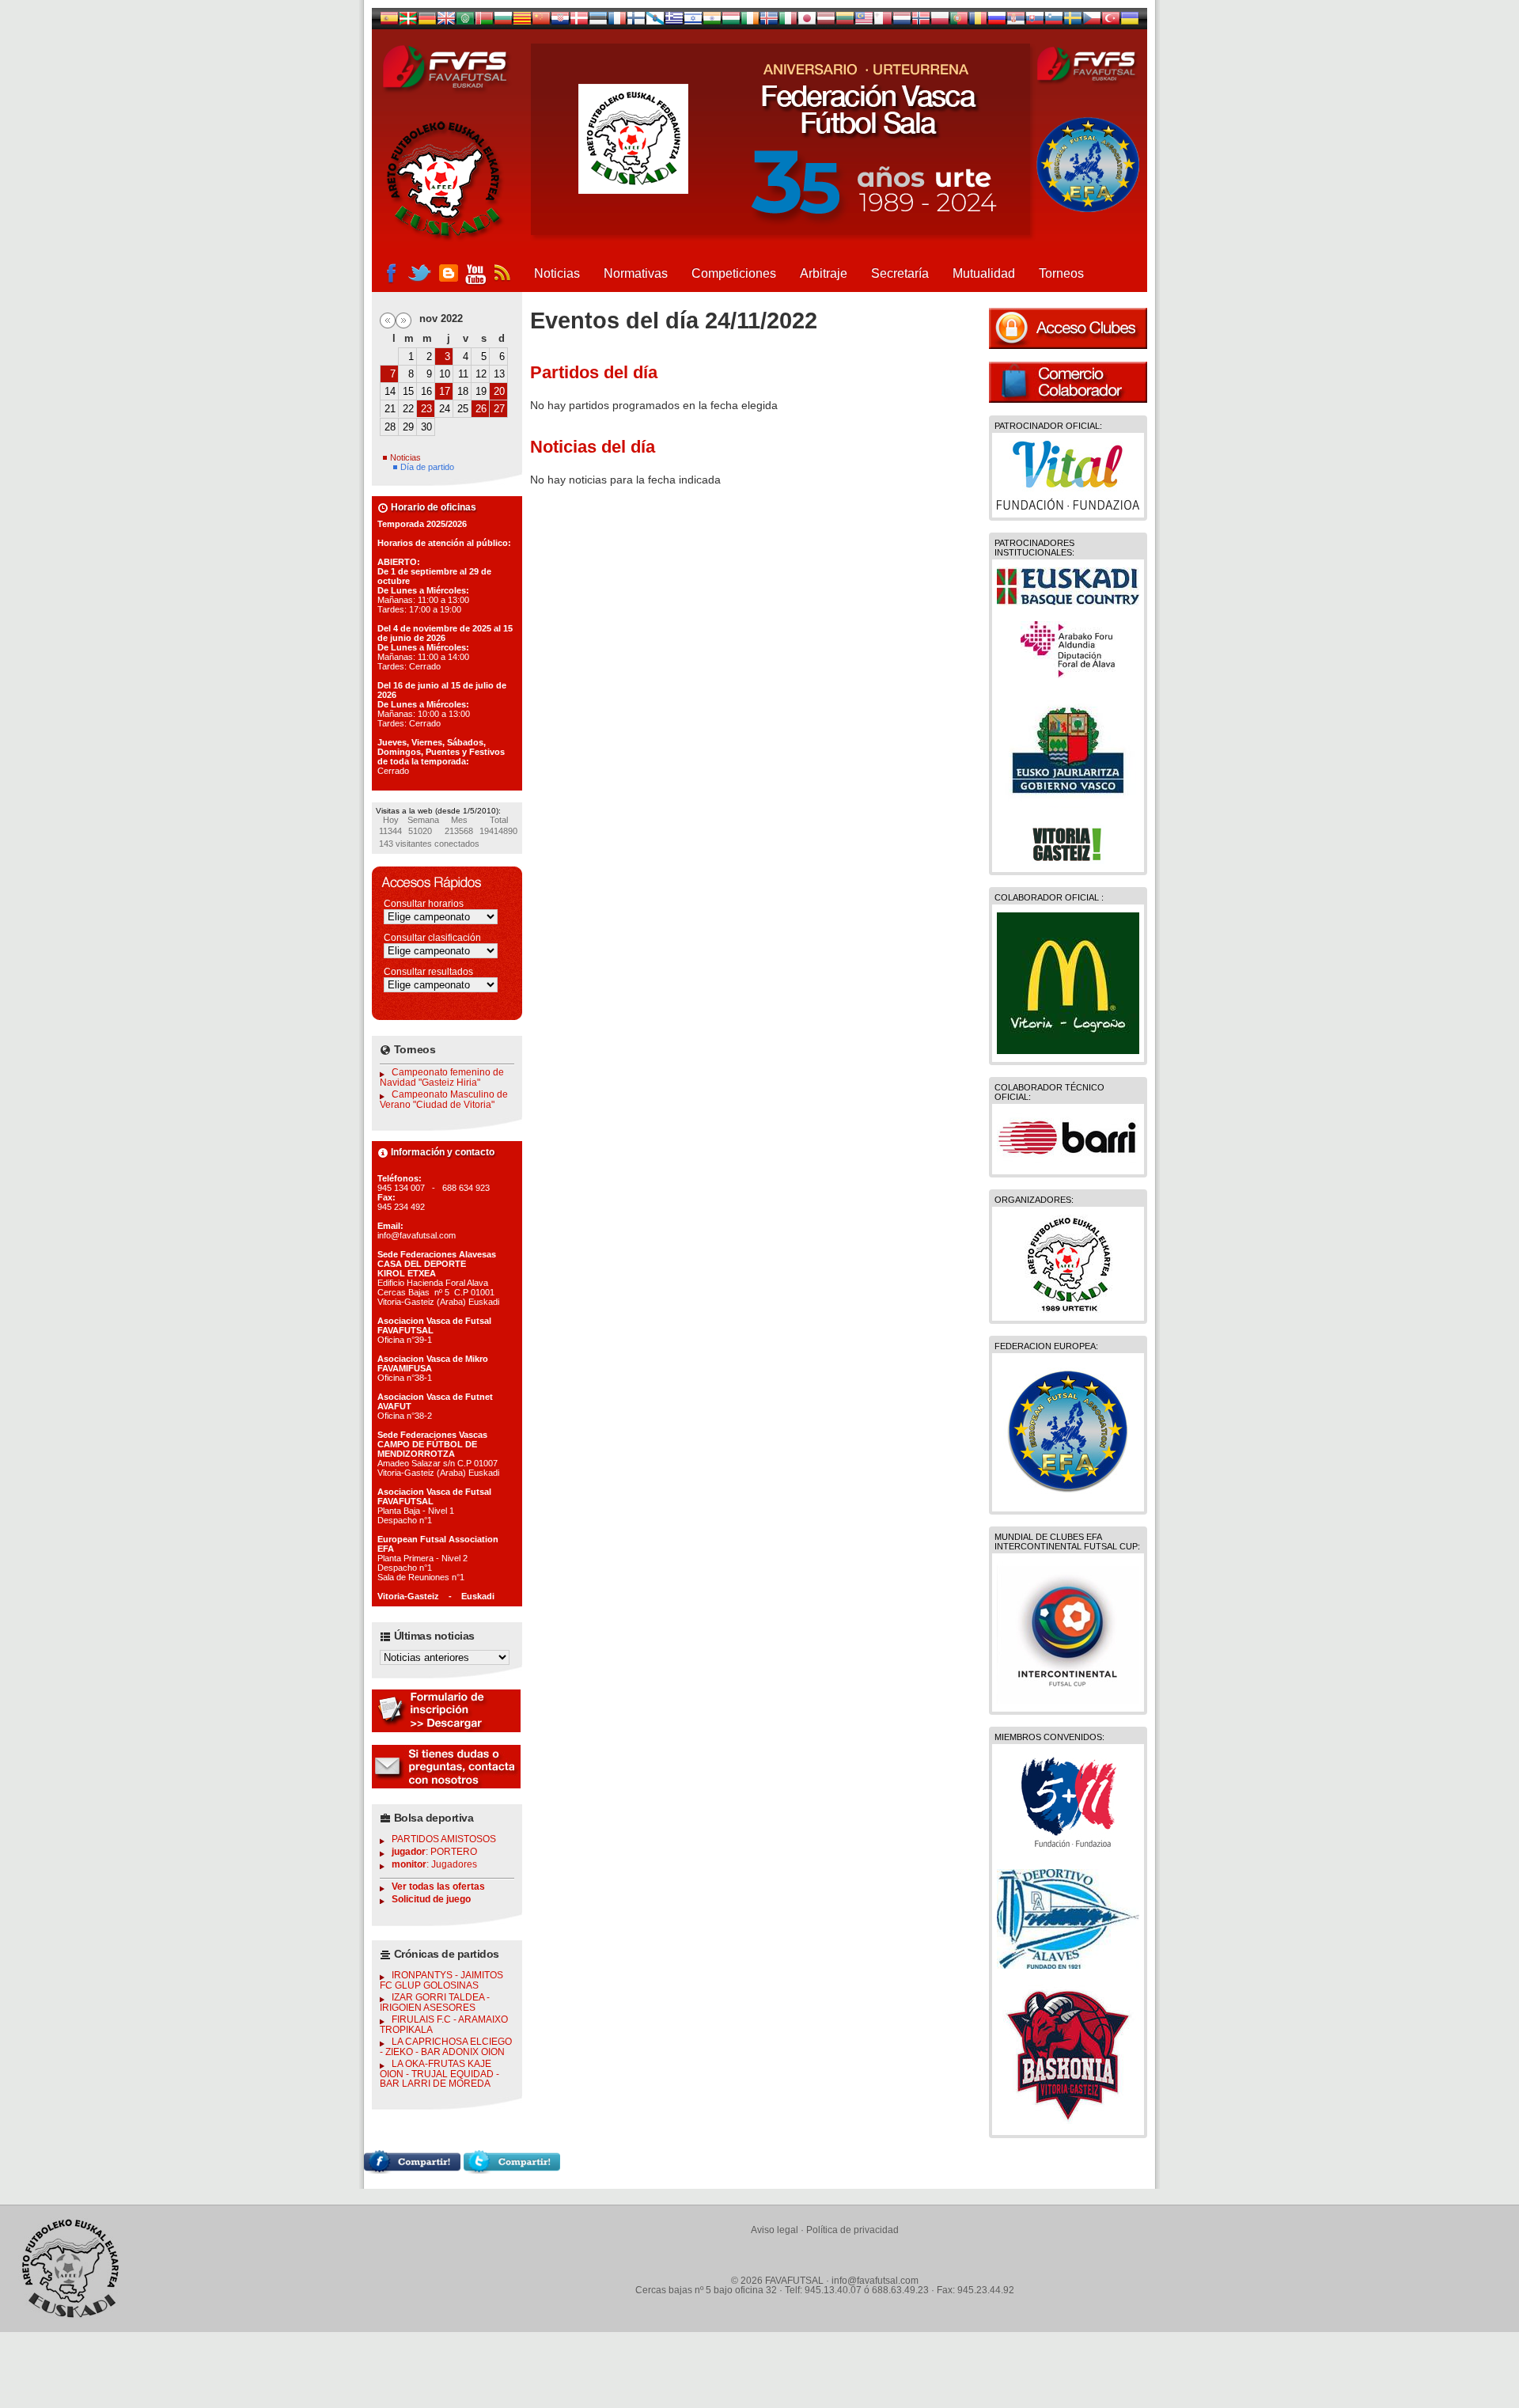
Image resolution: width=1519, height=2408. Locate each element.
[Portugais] (959, 21)
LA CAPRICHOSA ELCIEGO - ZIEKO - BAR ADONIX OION (446, 2047)
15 (408, 391)
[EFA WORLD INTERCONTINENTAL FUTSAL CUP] (1068, 1700)
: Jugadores (434, 1864)
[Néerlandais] (902, 21)
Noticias (557, 273)
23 (426, 409)
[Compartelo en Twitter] (512, 2170)
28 (390, 427)
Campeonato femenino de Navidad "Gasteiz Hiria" (442, 1077)
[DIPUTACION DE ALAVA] (1068, 674)
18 (463, 391)
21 (390, 409)
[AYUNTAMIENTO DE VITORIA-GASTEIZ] (1068, 860)
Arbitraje (824, 273)
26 (481, 409)
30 (426, 427)
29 (408, 427)
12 (481, 374)
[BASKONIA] (1068, 2123)
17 (445, 391)
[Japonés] (807, 21)
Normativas (636, 273)
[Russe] (997, 21)
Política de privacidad (852, 2230)
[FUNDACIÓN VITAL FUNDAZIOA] (1068, 506)
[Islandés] (769, 21)
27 (499, 409)
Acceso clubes (1068, 328)
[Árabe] (465, 21)
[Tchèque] (1092, 21)
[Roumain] (978, 21)
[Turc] (1111, 21)
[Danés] (579, 21)
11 (463, 374)
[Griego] (674, 21)
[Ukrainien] (1130, 21)
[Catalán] (522, 21)
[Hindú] (712, 21)
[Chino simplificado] (541, 21)
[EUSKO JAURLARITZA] (1068, 805)
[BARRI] (1068, 1162)
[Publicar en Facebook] (412, 2170)
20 (499, 391)
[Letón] (826, 21)
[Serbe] (1016, 21)
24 (445, 409)
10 (445, 374)
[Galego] (655, 21)
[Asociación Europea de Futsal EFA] (1068, 1500)
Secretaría (900, 273)
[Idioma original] (389, 21)
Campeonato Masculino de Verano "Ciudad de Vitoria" (444, 1100)
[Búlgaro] (503, 21)
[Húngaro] (731, 21)
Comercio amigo (1068, 382)
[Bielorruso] (484, 21)
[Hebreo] (693, 21)
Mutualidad (984, 273)
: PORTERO (434, 1852)
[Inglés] (446, 21)
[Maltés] (864, 21)
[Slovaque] (1035, 21)
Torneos (1061, 273)
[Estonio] (598, 21)
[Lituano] (845, 21)
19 (481, 391)
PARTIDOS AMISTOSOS (444, 1839)
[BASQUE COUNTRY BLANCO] (1068, 601)
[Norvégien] (921, 21)
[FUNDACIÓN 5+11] (1068, 1849)
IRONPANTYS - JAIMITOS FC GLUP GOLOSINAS (441, 1980)
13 (499, 374)
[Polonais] (940, 21)
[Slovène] (1054, 21)
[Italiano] (788, 21)
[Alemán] (427, 21)
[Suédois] (1073, 21)
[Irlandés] (750, 21)
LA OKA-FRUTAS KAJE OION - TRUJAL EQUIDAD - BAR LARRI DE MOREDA (439, 2074)
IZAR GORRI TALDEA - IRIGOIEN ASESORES (435, 2002)
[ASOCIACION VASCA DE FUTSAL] (1068, 1309)
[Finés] (636, 21)
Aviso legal (775, 2230)
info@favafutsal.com (875, 2281)
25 (463, 409)
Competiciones (734, 273)
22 (408, 409)
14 (390, 391)
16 (426, 391)
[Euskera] (408, 21)
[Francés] (617, 21)
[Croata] (560, 21)
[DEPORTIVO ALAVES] (1068, 1965)
